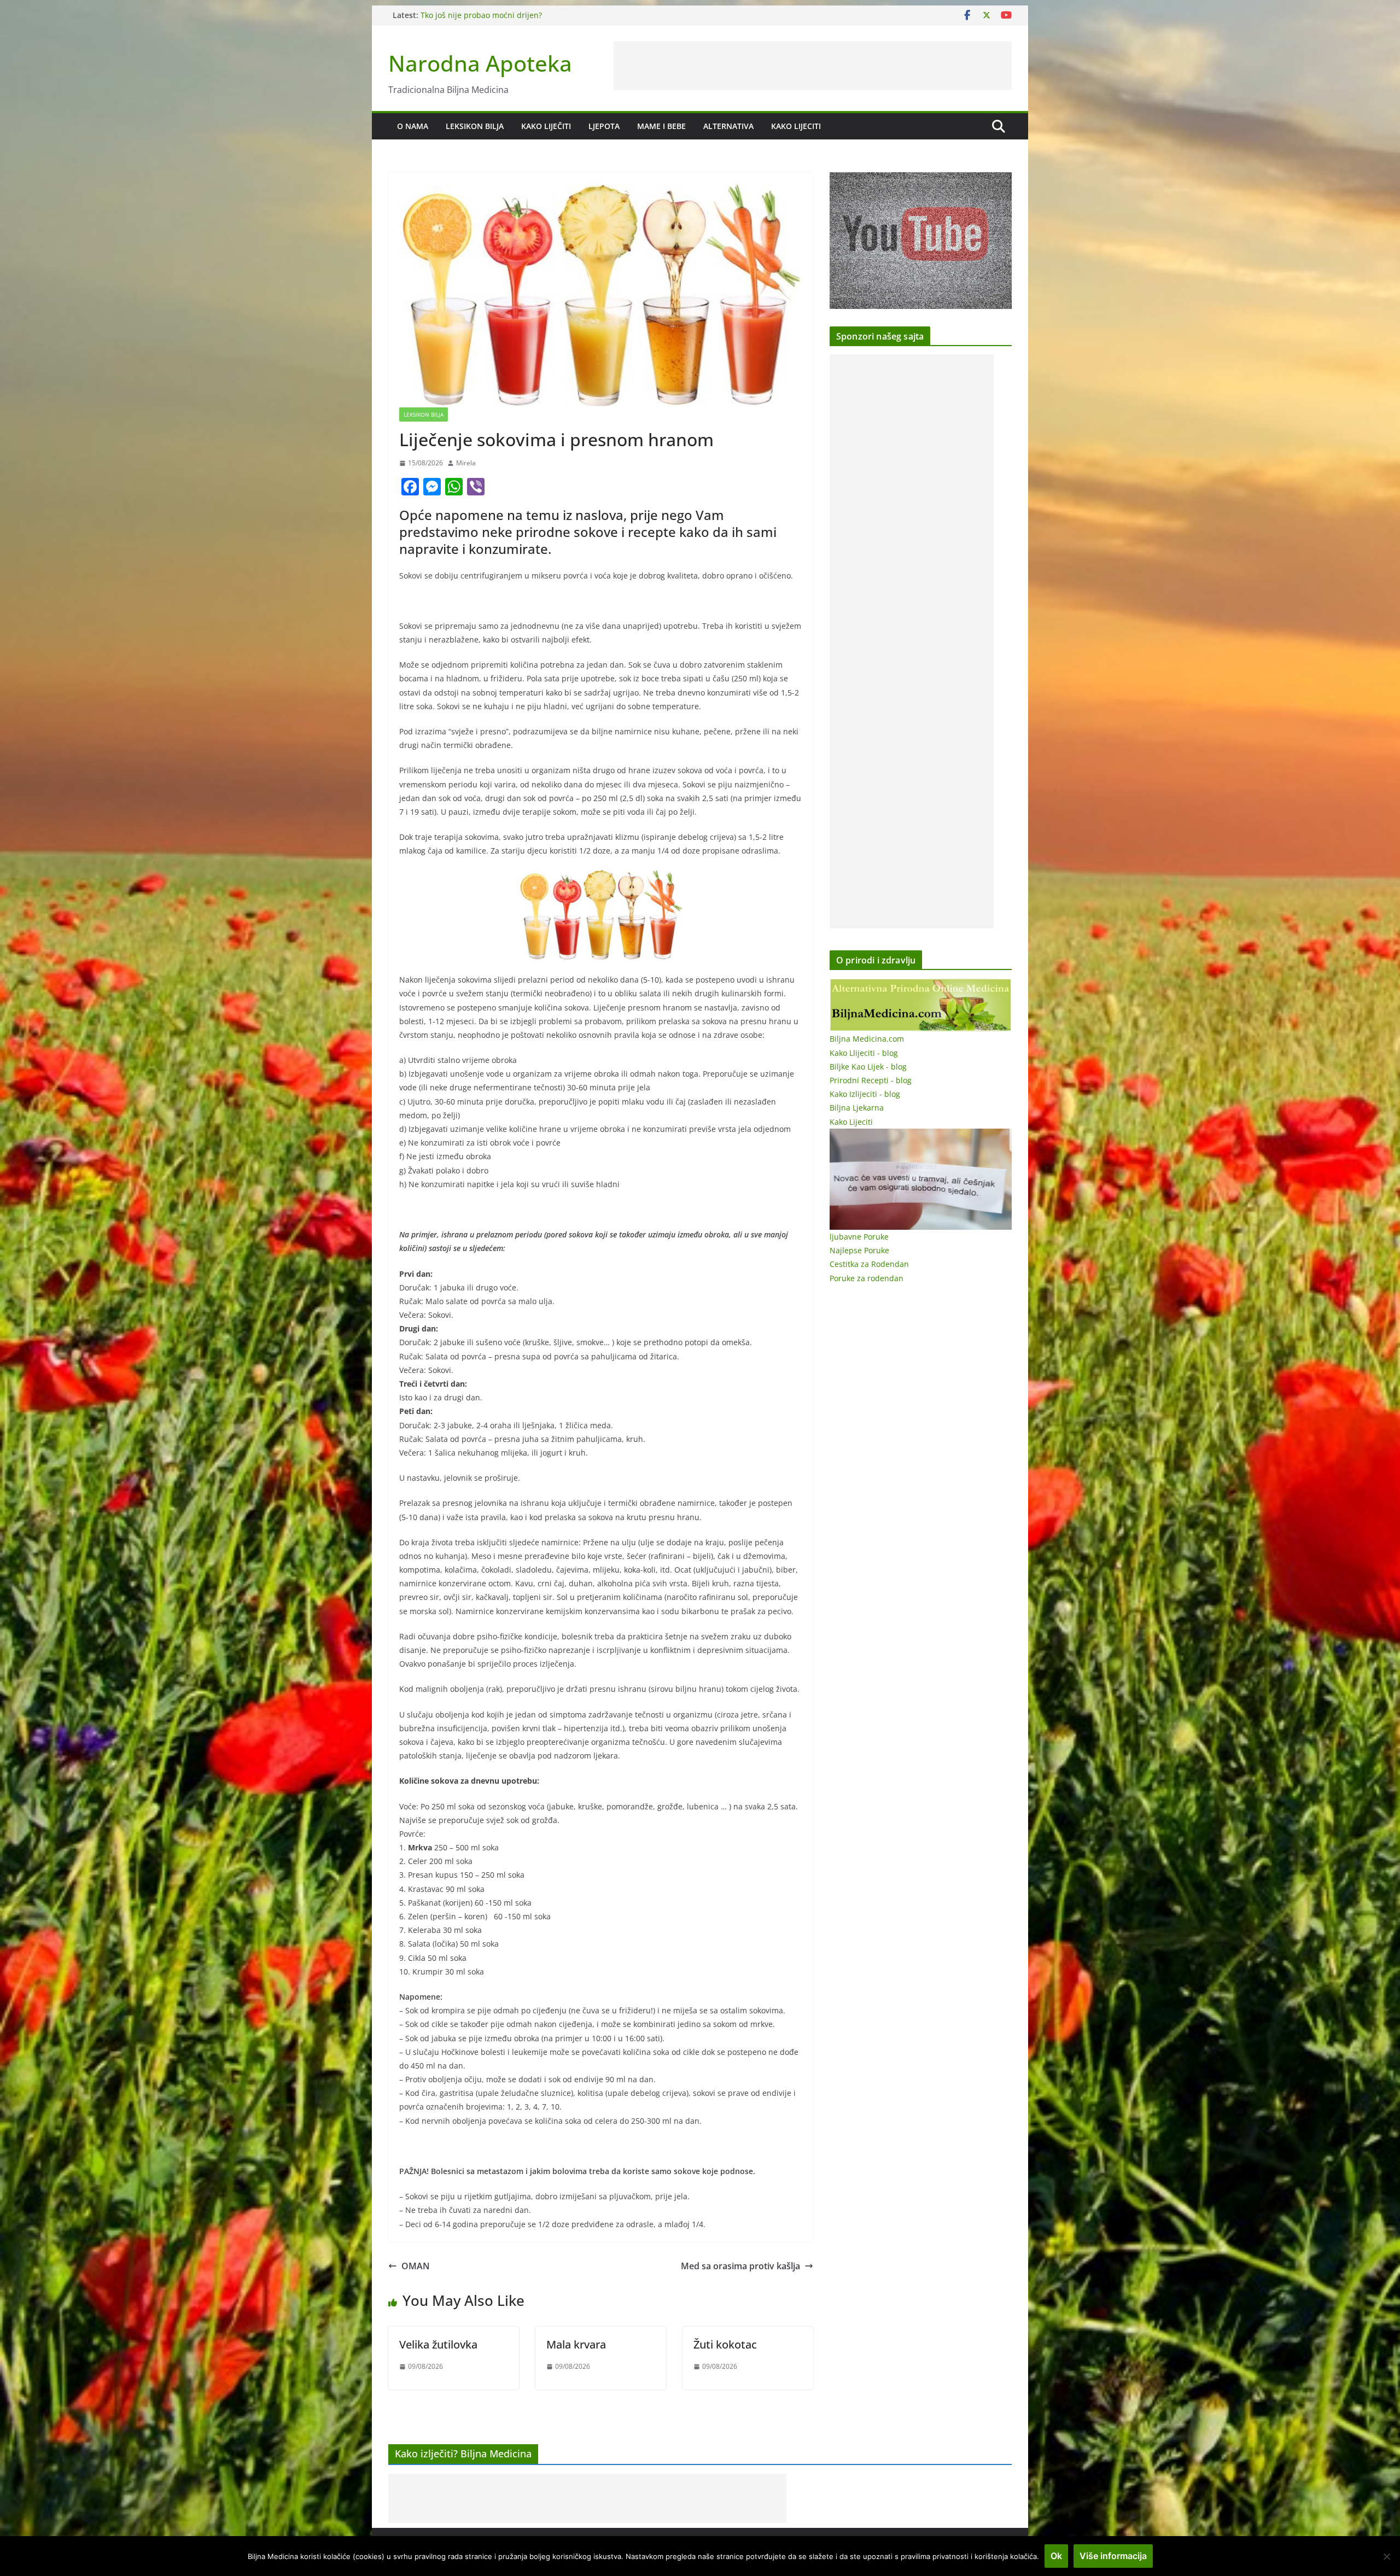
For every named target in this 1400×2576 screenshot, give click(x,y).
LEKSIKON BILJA (475, 126)
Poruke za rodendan (867, 1278)
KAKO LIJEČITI (546, 126)
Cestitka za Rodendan (869, 1264)
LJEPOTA (604, 126)
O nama (413, 126)
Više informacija (1113, 2556)
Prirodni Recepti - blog (871, 1080)
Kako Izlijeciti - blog (865, 1094)
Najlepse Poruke (859, 1250)
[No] (1386, 2556)
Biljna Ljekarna (857, 1108)
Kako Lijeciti (796, 126)
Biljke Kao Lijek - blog (868, 1067)
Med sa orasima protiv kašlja (740, 2266)
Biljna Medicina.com (867, 1039)
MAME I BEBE (661, 126)
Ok (1056, 2556)
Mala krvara (576, 2344)
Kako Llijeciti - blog (864, 1053)
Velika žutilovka (438, 2344)
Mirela (466, 463)
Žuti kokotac (725, 2344)
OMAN (416, 2266)
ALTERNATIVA (728, 126)
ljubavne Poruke (859, 1237)
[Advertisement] (813, 66)
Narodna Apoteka (480, 63)
